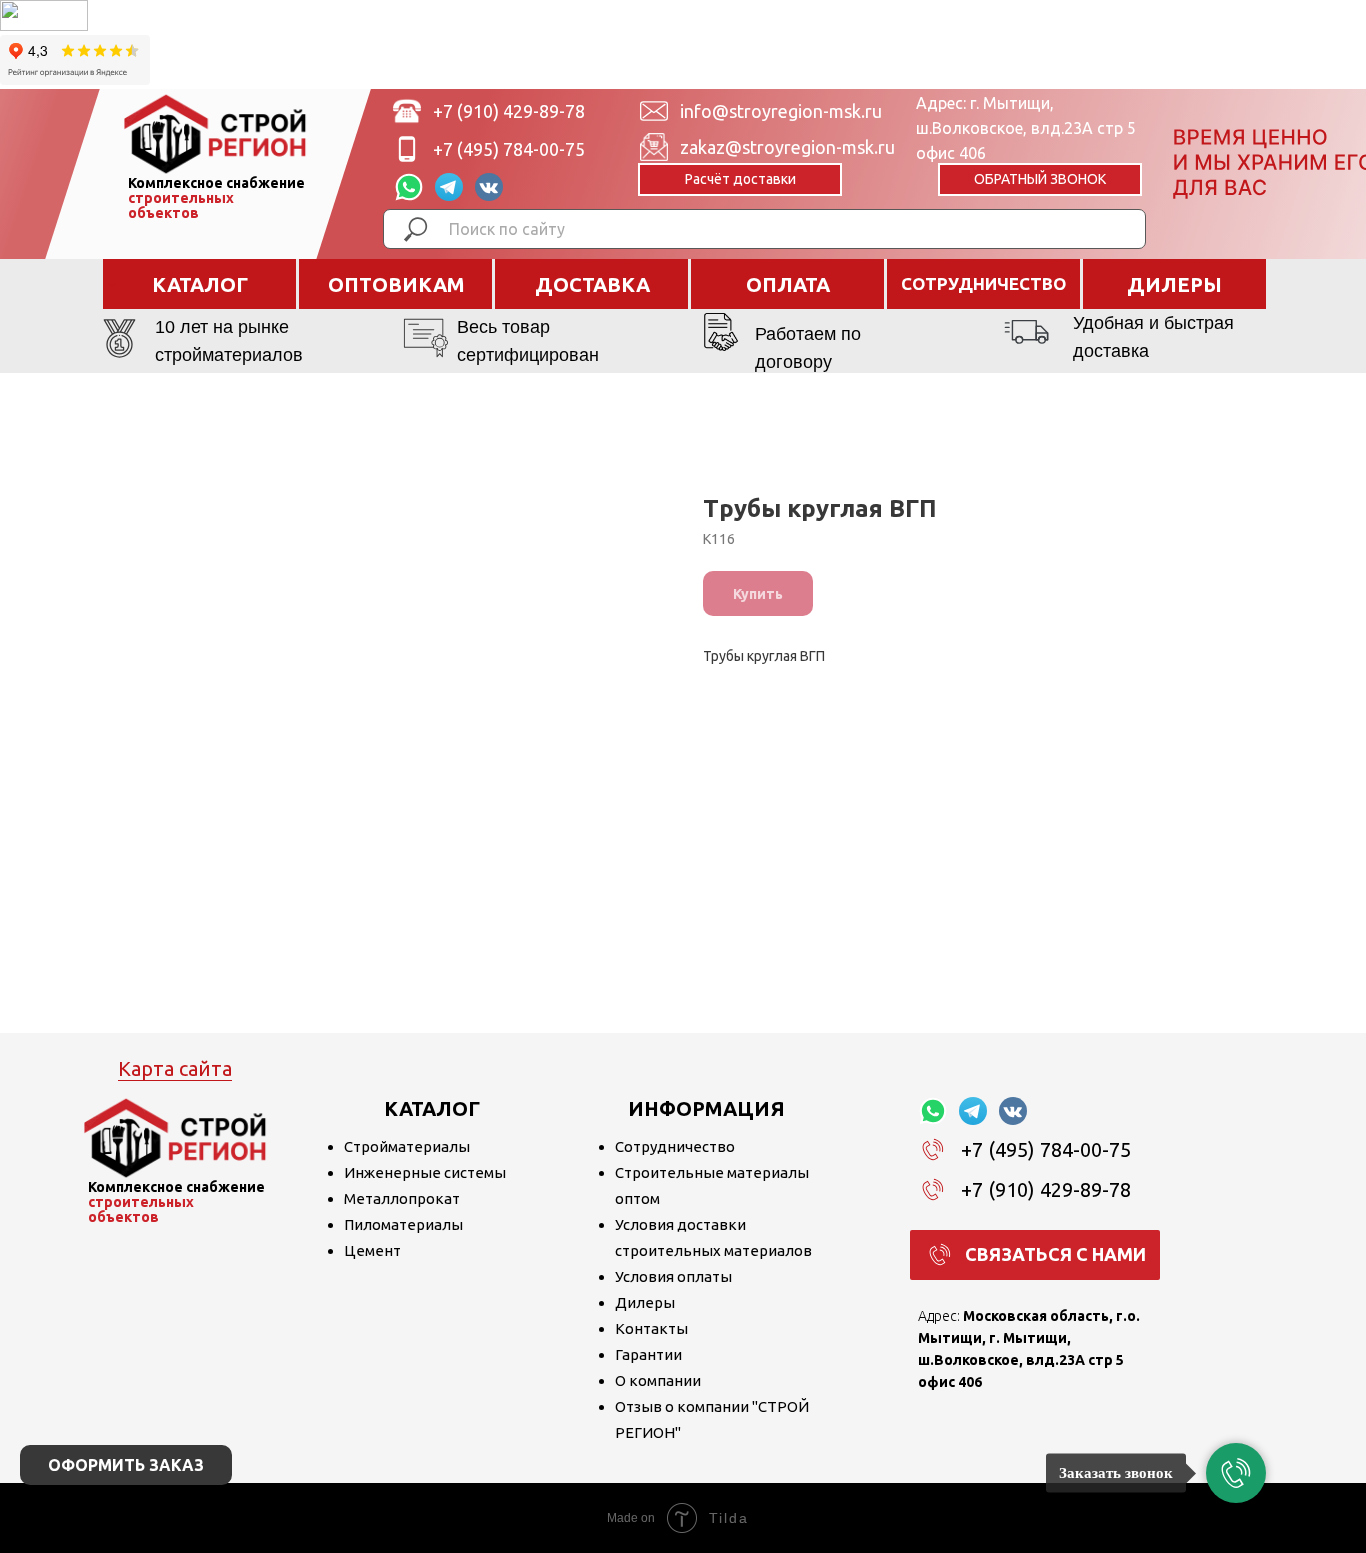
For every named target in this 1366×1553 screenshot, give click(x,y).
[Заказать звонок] (1236, 1473)
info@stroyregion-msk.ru (781, 111)
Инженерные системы (425, 1172)
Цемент (372, 1250)
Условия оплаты (673, 1276)
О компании (658, 1380)
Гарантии (648, 1354)
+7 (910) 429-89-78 (509, 111)
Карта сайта (175, 1068)
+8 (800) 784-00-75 (509, 187)
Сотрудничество (675, 1146)
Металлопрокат (402, 1198)
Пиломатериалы (403, 1224)
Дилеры (645, 1302)
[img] (215, 134)
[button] (1040, 179)
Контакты (651, 1328)
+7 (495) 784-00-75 (509, 149)
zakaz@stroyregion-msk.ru (787, 147)
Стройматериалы (407, 1146)
